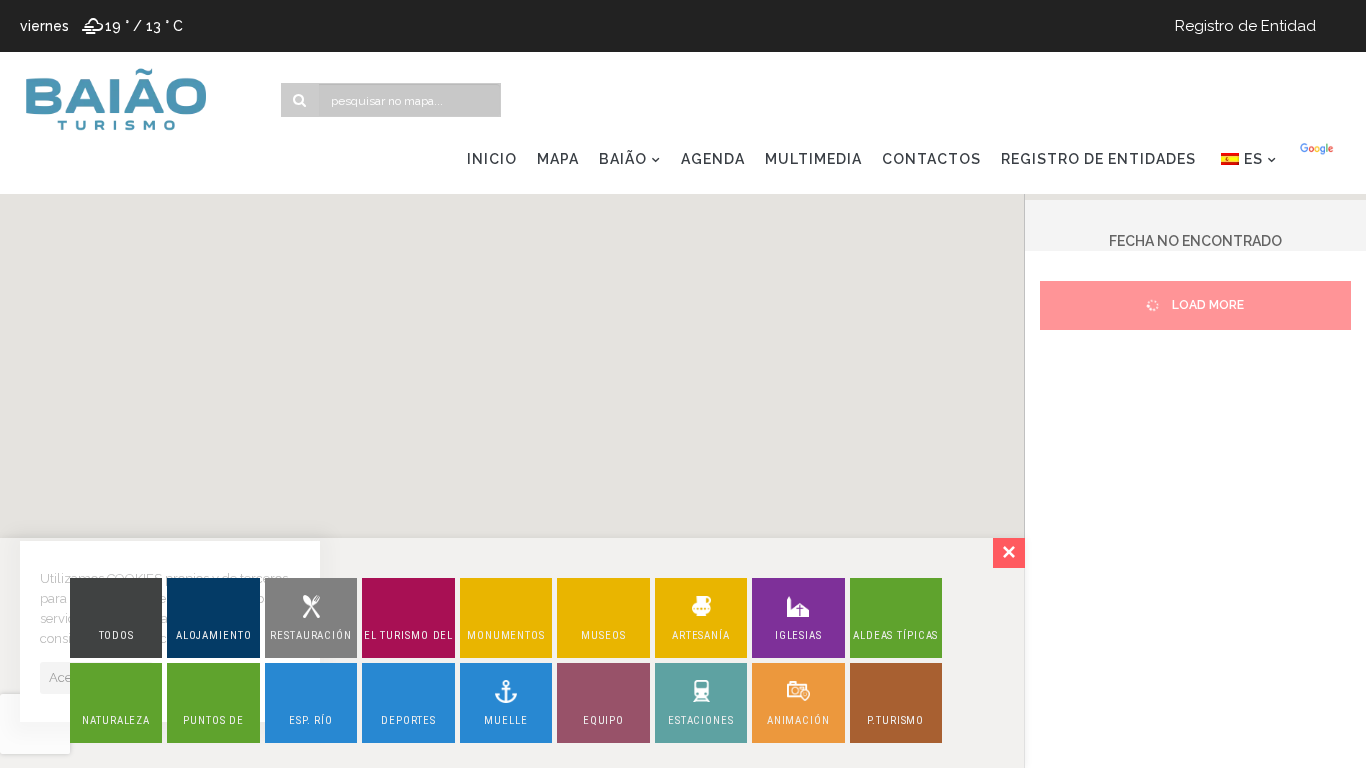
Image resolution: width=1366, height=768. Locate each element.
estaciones (701, 720)
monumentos (506, 635)
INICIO (492, 159)
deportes (408, 720)
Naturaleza (116, 720)
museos (603, 635)
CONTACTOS (931, 159)
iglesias (798, 635)
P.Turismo (895, 720)
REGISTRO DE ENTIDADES (1098, 159)
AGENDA (713, 159)
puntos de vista (213, 728)
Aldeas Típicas (895, 635)
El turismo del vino (408, 643)
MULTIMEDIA (813, 159)
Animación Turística (798, 728)
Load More (1206, 305)
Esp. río (311, 720)
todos (116, 635)
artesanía (701, 635)
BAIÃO (623, 159)
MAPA (558, 159)
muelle (505, 720)
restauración (311, 635)
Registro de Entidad (1245, 26)
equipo (603, 720)
